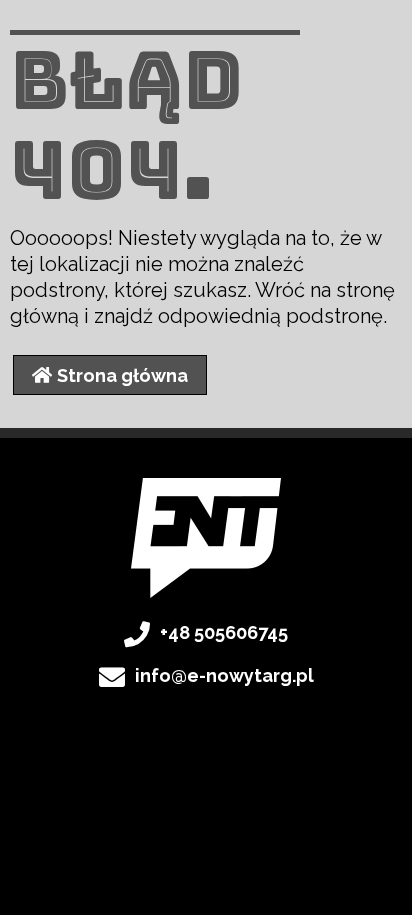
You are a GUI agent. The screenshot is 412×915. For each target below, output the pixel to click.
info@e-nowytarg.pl (224, 675)
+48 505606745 (224, 632)
